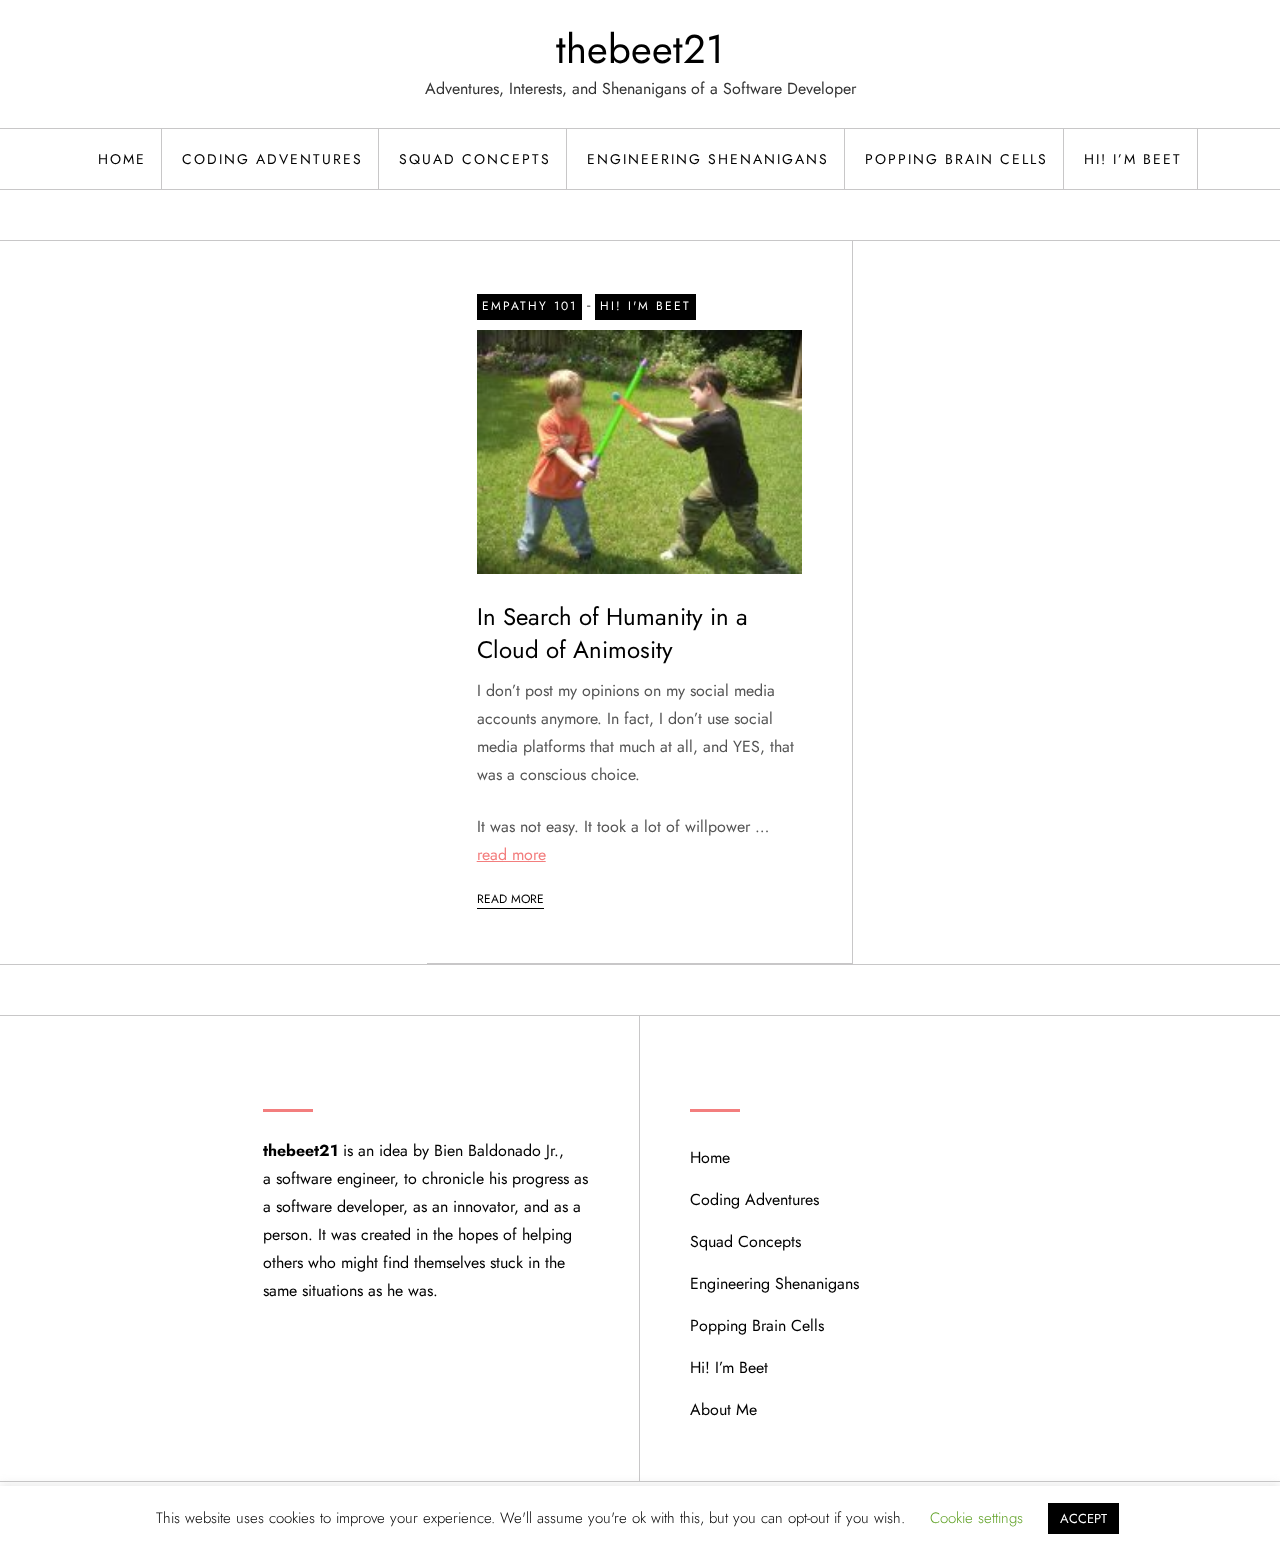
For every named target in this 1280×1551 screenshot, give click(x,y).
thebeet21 (640, 49)
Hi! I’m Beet (1133, 159)
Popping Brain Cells (956, 159)
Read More (510, 899)
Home (122, 159)
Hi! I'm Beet (645, 306)
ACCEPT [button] (1083, 1518)
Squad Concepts (475, 159)
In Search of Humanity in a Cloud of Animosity (612, 633)
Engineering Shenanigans (708, 159)
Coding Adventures (272, 159)
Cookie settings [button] (976, 1518)
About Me (723, 1409)
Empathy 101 (529, 306)
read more (511, 854)
